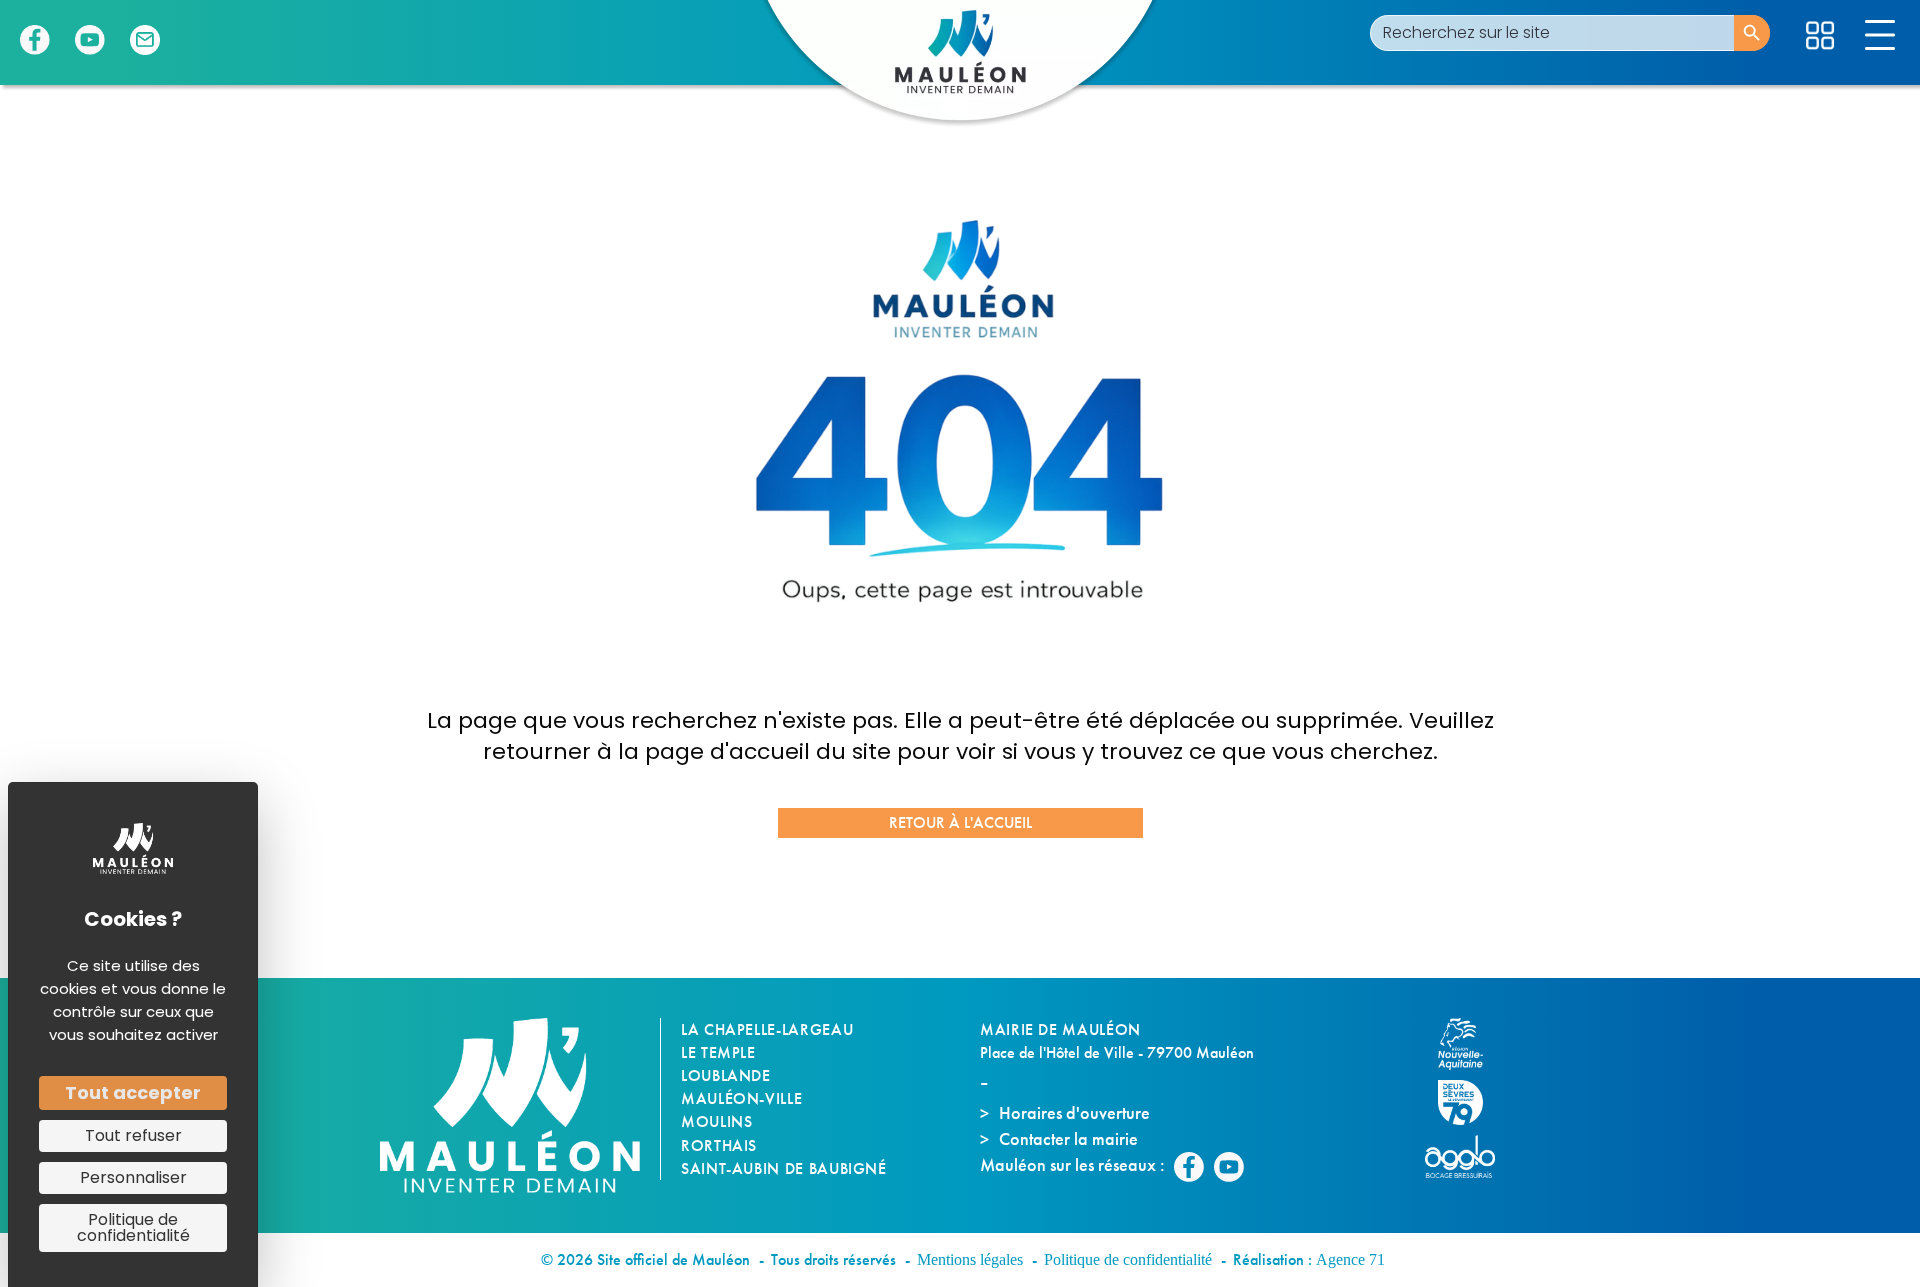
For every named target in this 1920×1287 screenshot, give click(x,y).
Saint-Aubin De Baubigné (784, 1168)
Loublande (726, 1075)
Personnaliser (133, 1177)
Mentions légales (970, 1259)
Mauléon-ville (741, 1098)
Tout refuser (133, 1135)
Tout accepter (133, 1092)
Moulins (716, 1121)
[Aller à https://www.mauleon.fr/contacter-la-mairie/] (145, 40)
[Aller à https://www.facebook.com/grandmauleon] (35, 40)
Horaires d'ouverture (1074, 1112)
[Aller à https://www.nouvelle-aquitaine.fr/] (1470, 1044)
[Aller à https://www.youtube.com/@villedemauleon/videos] (90, 40)
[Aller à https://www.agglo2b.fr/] (1470, 1156)
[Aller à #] (1820, 35)
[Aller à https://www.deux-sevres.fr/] (1470, 1102)
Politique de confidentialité (1128, 1259)
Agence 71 (1350, 1259)
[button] (960, 823)
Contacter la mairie (1068, 1138)
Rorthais (719, 1145)
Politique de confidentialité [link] (133, 1227)
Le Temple (718, 1052)
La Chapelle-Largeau (767, 1029)
